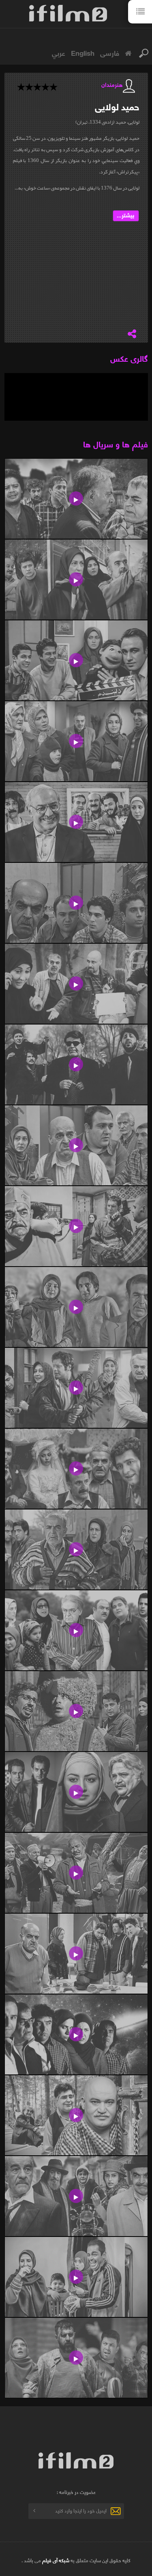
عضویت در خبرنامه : (76, 2492)
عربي (59, 53)
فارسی (110, 53)
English (83, 53)
